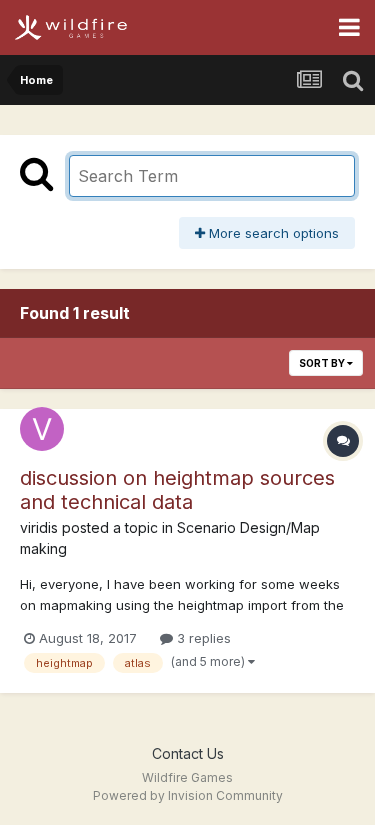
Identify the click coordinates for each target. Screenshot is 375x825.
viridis (39, 527)
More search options (272, 233)
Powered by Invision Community (188, 795)
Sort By (323, 363)
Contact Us (188, 753)
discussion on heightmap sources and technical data (177, 490)
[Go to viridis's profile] (42, 429)
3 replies (202, 638)
